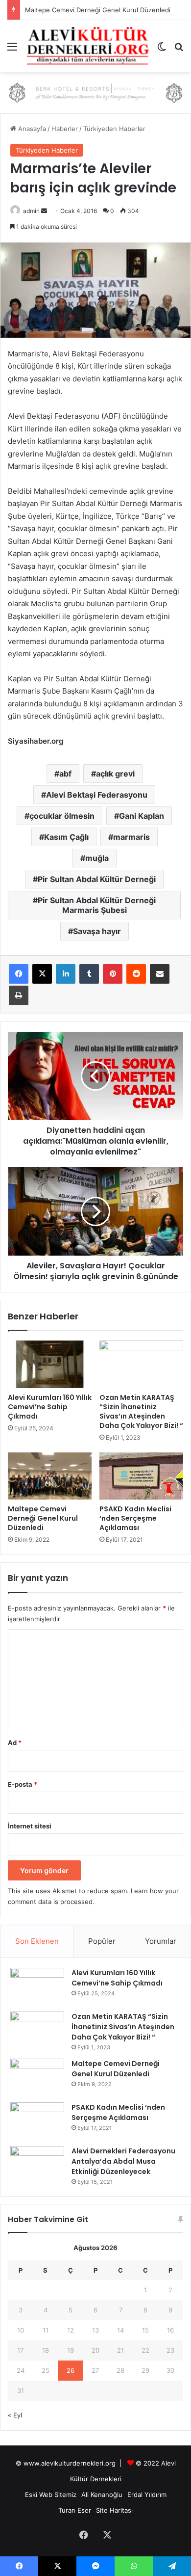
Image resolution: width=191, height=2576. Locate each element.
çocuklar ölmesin (62, 816)
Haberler (65, 129)
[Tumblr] (89, 974)
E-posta (23, 1784)
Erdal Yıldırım (147, 2495)
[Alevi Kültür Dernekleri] (88, 46)
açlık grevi (115, 774)
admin (31, 211)
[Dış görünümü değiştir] (162, 50)
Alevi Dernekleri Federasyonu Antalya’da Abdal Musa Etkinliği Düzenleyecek (123, 2161)
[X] (42, 974)
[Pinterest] (113, 974)
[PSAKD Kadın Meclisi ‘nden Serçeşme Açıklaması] (141, 1476)
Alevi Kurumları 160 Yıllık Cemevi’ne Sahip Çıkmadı (50, 1407)
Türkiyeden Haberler (114, 129)
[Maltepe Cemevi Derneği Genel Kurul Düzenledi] (50, 1476)
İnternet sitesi (30, 1826)
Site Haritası (114, 2510)
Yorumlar (161, 1941)
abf (65, 774)
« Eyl (15, 2415)
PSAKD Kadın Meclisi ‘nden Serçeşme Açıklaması (135, 1518)
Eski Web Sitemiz (51, 2495)
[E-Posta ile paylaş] (160, 974)
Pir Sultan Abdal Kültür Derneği (97, 879)
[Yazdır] (19, 995)
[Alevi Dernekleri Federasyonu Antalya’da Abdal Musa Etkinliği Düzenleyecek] (37, 2164)
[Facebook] (19, 974)
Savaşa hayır (97, 931)
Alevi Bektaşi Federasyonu (97, 795)
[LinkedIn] (66, 974)
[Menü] (12, 50)
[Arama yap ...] (179, 50)
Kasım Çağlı (66, 837)
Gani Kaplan (142, 816)
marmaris (131, 837)
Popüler (102, 1941)
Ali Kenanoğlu (102, 2495)
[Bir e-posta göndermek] (44, 211)
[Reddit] (136, 974)
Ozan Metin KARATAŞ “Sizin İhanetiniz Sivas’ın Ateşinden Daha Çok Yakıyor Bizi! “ (141, 1411)
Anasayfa (31, 129)
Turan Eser (75, 2510)
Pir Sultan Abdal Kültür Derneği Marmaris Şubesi (97, 905)
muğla (97, 858)
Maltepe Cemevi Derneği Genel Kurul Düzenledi (98, 10)
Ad (15, 1743)
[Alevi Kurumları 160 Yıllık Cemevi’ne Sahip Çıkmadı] (50, 1364)
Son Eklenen (37, 1941)
